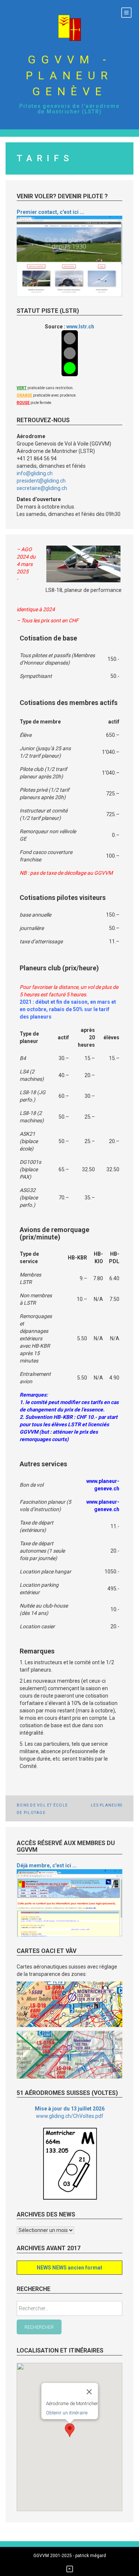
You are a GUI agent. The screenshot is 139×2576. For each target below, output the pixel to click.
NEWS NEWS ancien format (69, 2268)
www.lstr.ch (80, 327)
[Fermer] (89, 2392)
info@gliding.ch (35, 473)
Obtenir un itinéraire (66, 2413)
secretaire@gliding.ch (42, 488)
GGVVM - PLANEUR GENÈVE (69, 75)
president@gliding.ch (41, 481)
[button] (70, 2430)
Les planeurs (107, 1805)
